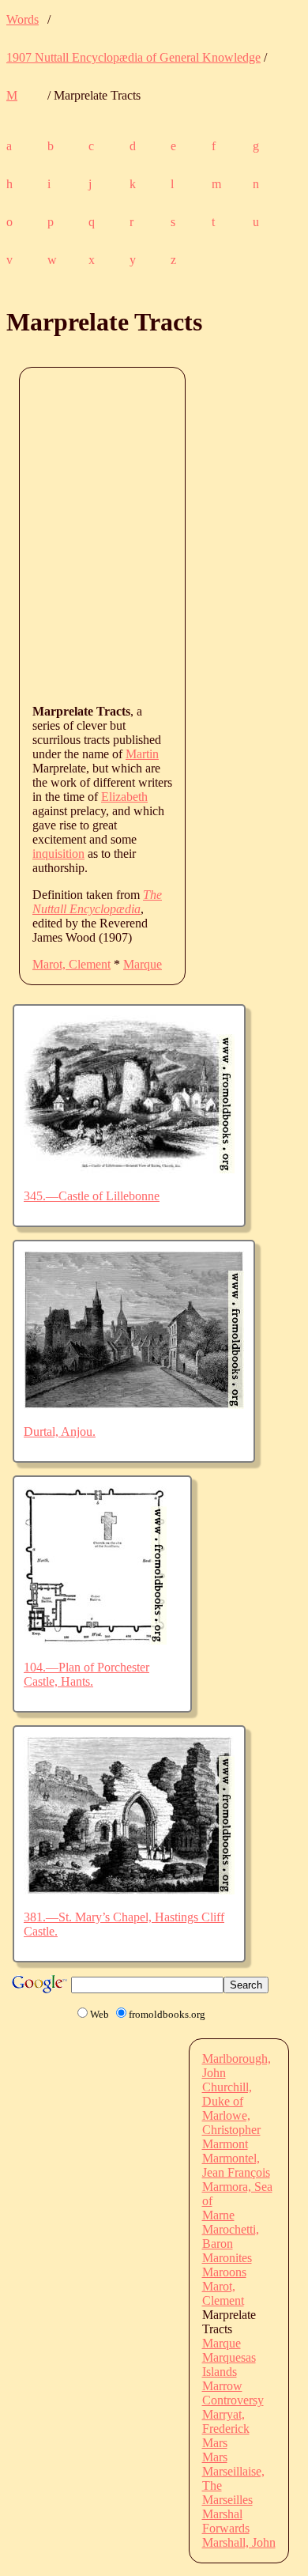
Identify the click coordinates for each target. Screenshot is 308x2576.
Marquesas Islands (229, 2364)
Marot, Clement (71, 964)
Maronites (227, 2258)
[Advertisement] (154, 534)
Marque (143, 964)
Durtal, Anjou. (60, 1432)
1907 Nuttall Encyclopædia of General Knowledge (133, 57)
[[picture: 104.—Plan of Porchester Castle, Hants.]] (95, 1640)
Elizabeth (124, 797)
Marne (218, 2215)
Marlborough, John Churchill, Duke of (237, 2080)
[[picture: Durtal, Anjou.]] (134, 1405)
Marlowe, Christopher (231, 2123)
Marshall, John (239, 2542)
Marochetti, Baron (231, 2236)
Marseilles (227, 2500)
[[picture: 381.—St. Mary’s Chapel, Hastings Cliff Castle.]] (129, 1890)
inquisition (58, 854)
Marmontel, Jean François (236, 2165)
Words (23, 19)
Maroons (224, 2272)
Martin (142, 754)
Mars (215, 2443)
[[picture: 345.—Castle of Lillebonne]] (129, 1169)
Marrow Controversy (233, 2393)
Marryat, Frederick (226, 2421)
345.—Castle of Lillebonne (92, 1196)
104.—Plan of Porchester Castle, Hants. (86, 1674)
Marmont (225, 2144)
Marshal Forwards (226, 2521)
